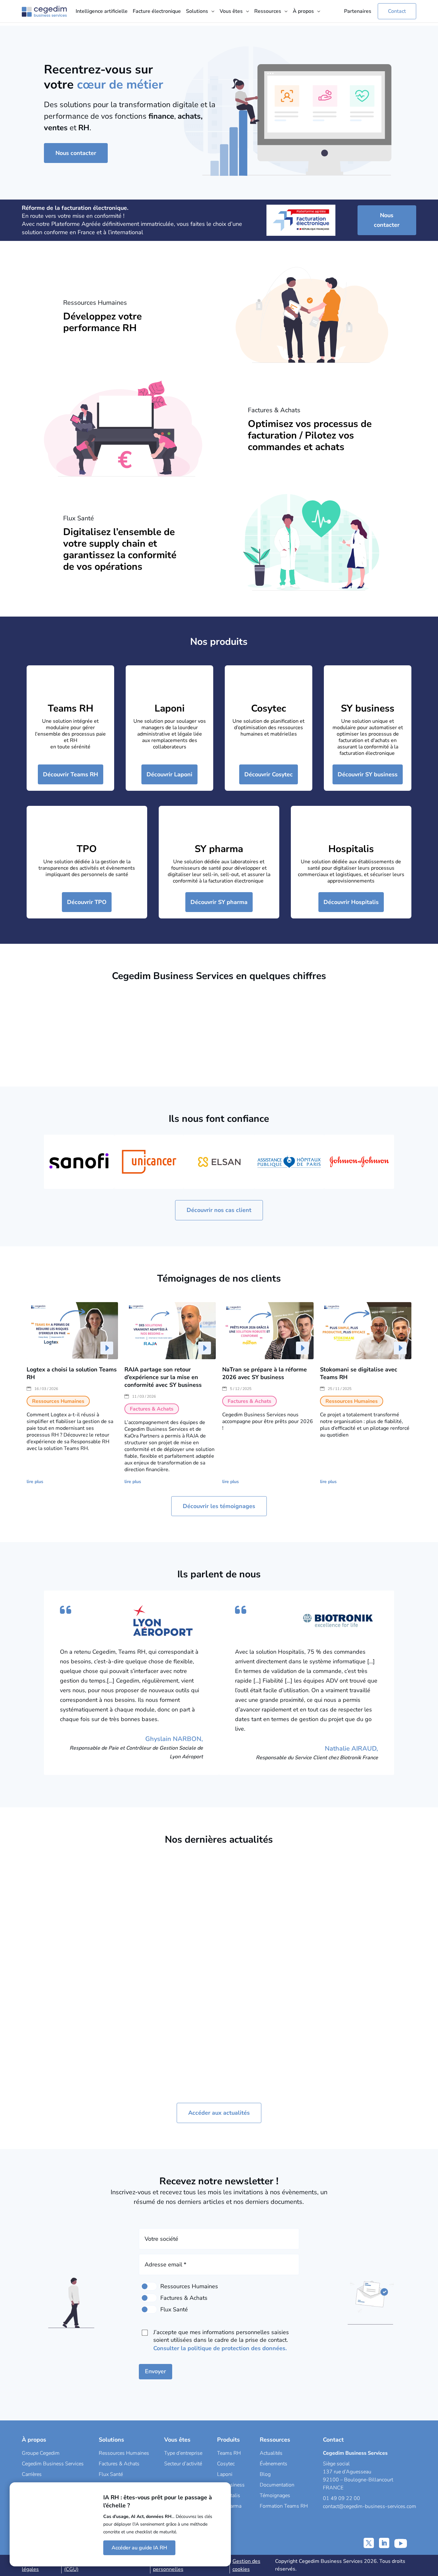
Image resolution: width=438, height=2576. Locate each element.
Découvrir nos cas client (219, 1210)
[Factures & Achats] (149, 2298)
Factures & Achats (83, 2000)
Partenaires (358, 11)
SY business (368, 708)
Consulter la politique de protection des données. (220, 2348)
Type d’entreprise (183, 2453)
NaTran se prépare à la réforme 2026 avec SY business (265, 1373)
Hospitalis (351, 849)
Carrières (32, 2474)
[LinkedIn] (384, 2543)
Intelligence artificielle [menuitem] (102, 11)
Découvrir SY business (368, 774)
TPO (87, 849)
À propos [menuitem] (303, 11)
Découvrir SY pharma (219, 902)
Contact (397, 11)
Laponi (170, 708)
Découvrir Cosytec (269, 774)
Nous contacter (76, 153)
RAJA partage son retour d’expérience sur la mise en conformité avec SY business (163, 1377)
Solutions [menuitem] (197, 11)
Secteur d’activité (183, 2464)
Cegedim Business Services (53, 2464)
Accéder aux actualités (219, 2113)
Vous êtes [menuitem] (231, 11)
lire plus (35, 1482)
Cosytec (269, 708)
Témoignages (275, 2495)
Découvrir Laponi (169, 774)
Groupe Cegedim (41, 2453)
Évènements (274, 2464)
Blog (265, 2474)
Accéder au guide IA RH (139, 2548)
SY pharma (219, 849)
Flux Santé (111, 2474)
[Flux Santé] (149, 2309)
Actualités (271, 2453)
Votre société (161, 2239)
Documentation (277, 2485)
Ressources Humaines (183, 1977)
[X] (369, 2543)
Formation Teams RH (284, 2506)
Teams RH (71, 708)
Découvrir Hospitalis (351, 902)
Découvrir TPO (87, 902)
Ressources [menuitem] (268, 11)
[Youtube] (401, 2543)
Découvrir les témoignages (219, 1506)
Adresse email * (165, 2265)
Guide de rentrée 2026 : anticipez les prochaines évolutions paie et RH (264, 1967)
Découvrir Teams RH (71, 774)
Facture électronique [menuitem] (157, 11)
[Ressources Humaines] (149, 2286)
